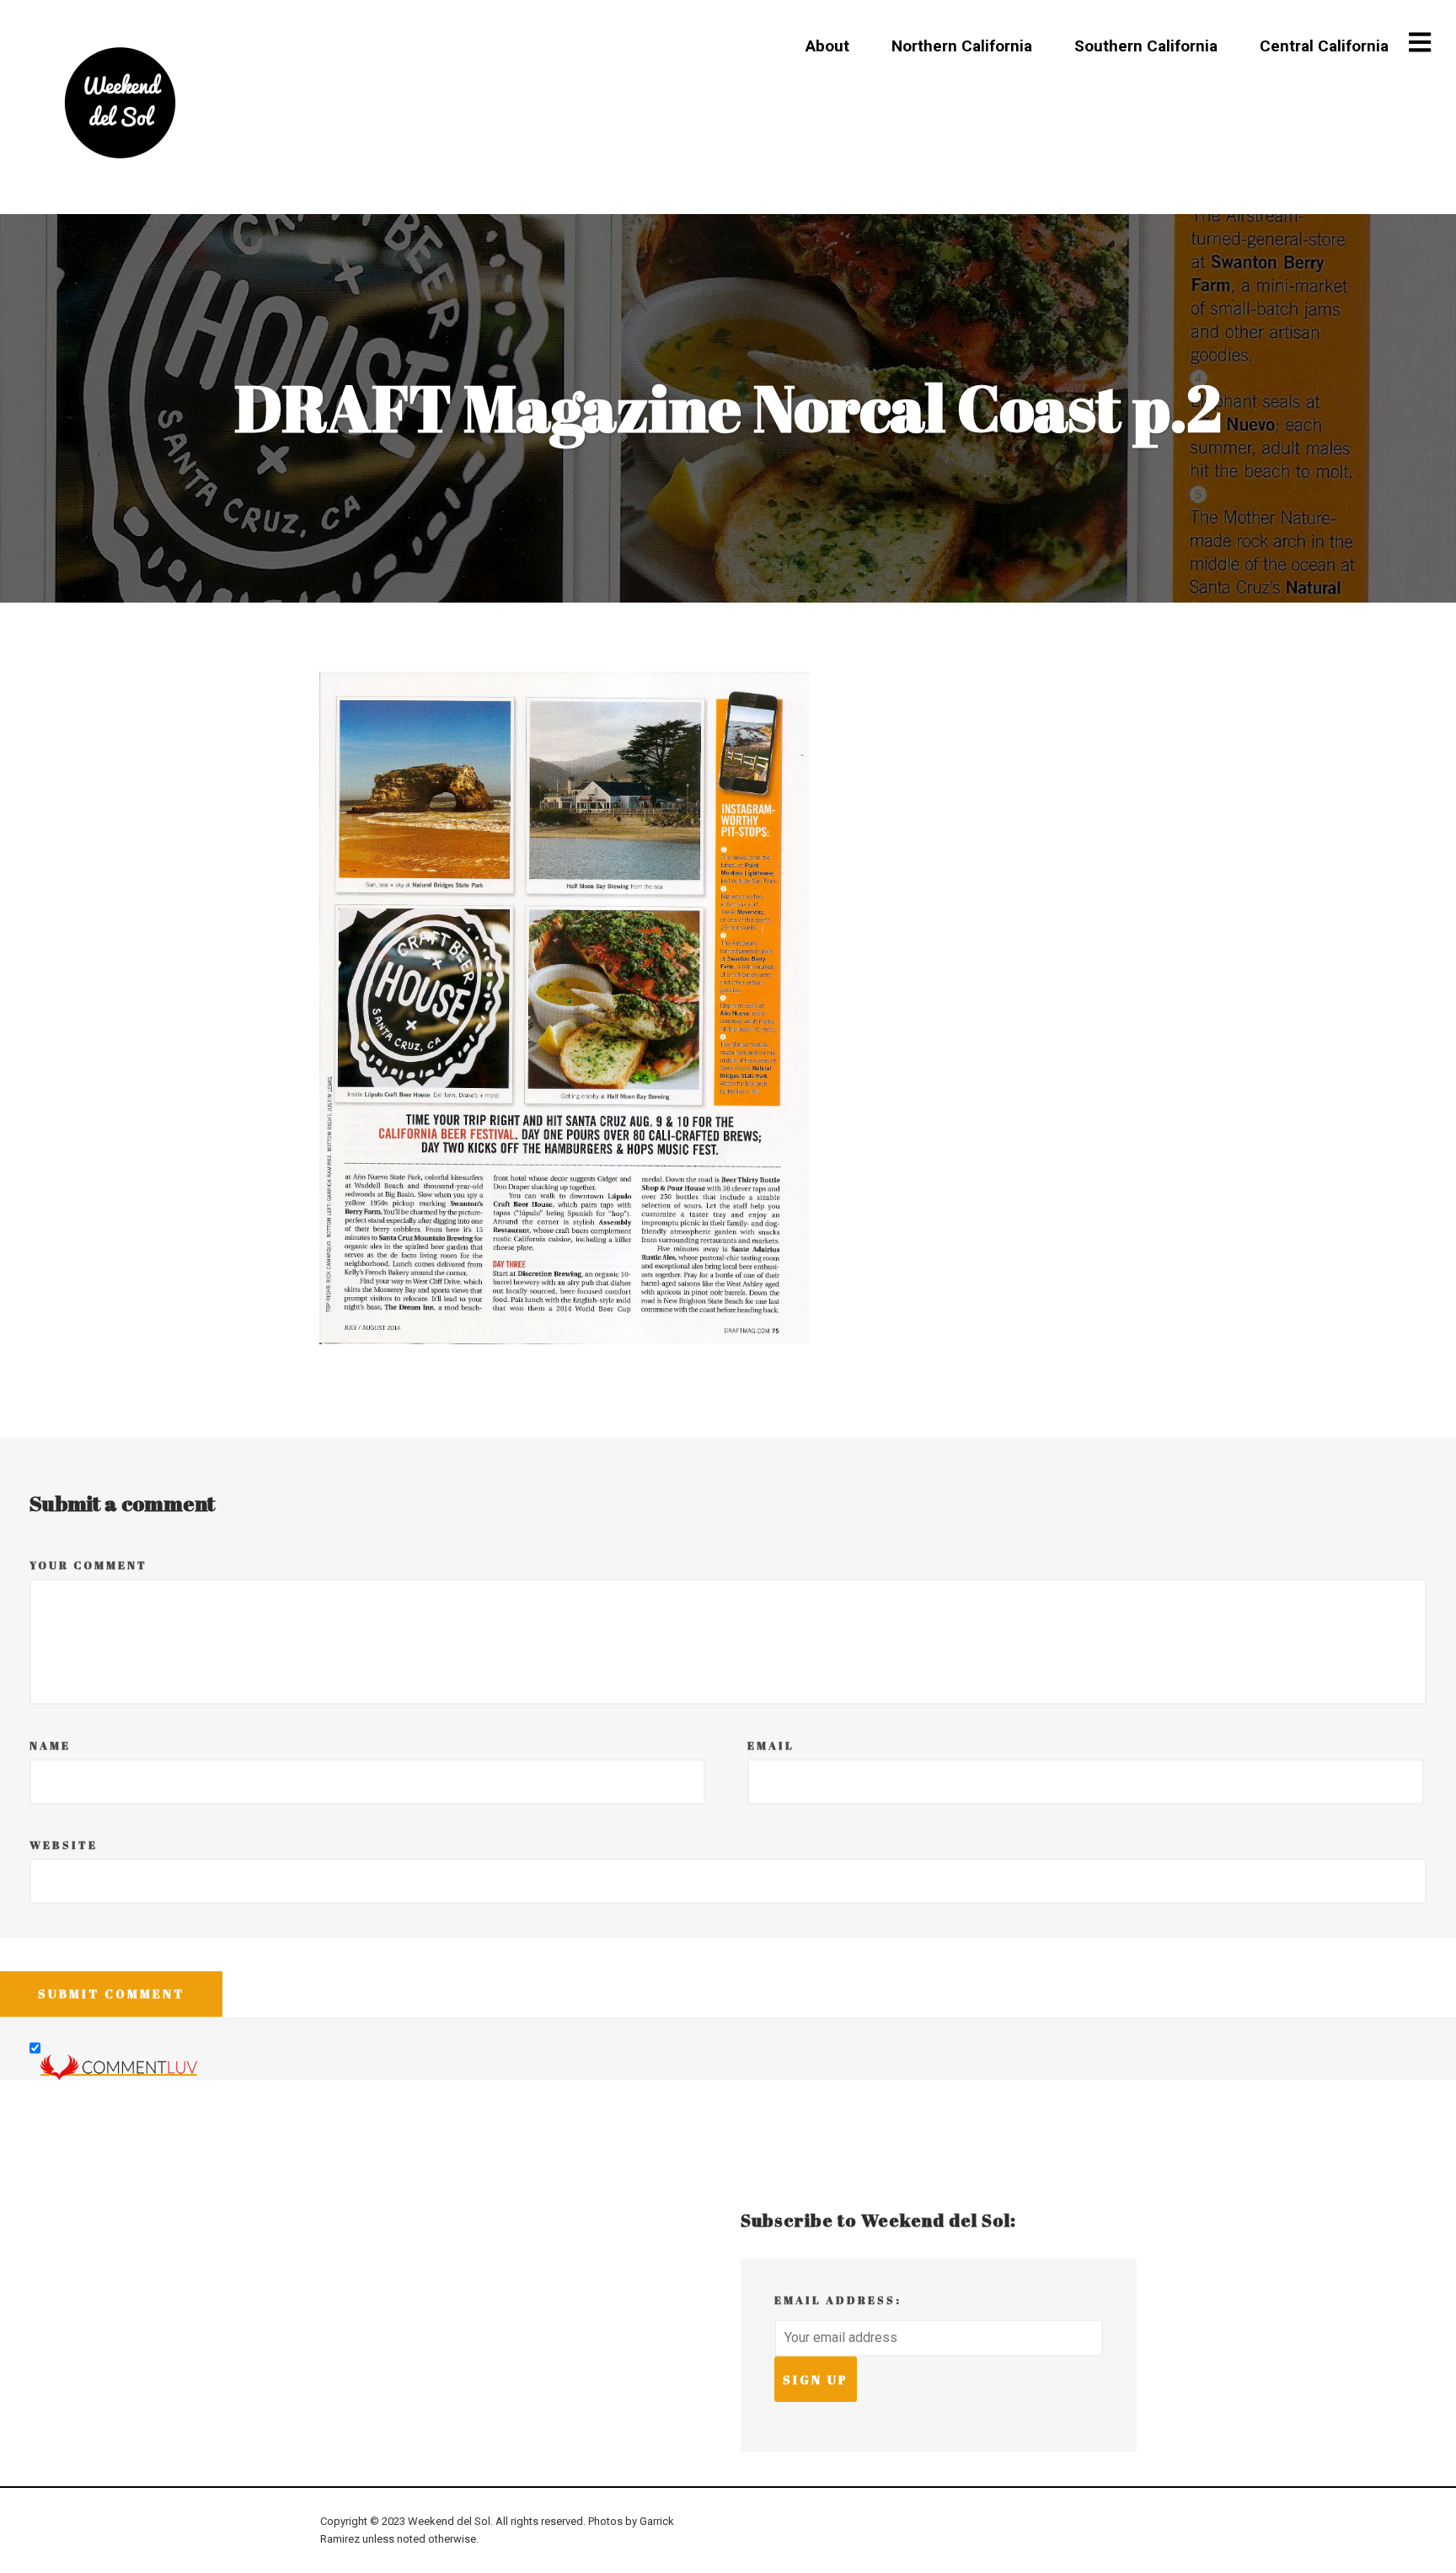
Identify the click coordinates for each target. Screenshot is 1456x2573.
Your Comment (88, 1565)
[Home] (120, 103)
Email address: (838, 2300)
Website (64, 1845)
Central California (1324, 46)
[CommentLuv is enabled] (119, 2067)
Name (50, 1746)
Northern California (962, 46)
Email (771, 1746)
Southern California (1146, 46)
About (827, 46)
